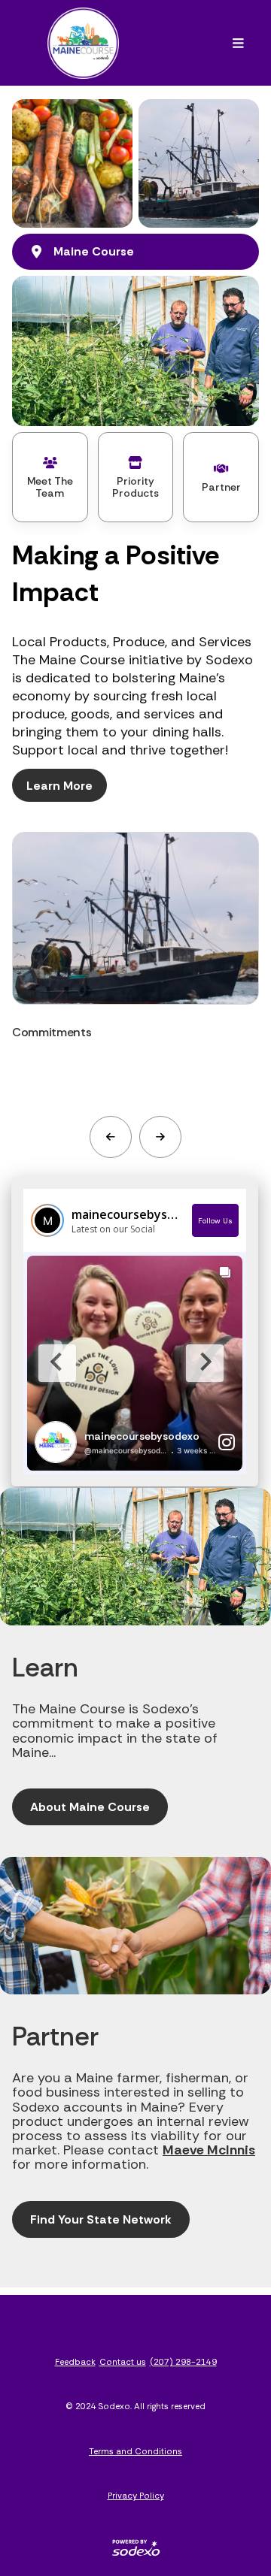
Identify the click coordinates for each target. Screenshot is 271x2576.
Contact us (123, 2362)
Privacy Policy (136, 2496)
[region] (135, 966)
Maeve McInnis (209, 2150)
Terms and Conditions (135, 2452)
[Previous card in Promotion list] (111, 1137)
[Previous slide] (57, 1363)
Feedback (75, 2362)
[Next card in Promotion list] (160, 1137)
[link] (135, 966)
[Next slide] (205, 1363)
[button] (238, 43)
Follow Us (215, 1221)
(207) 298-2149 (183, 2362)
